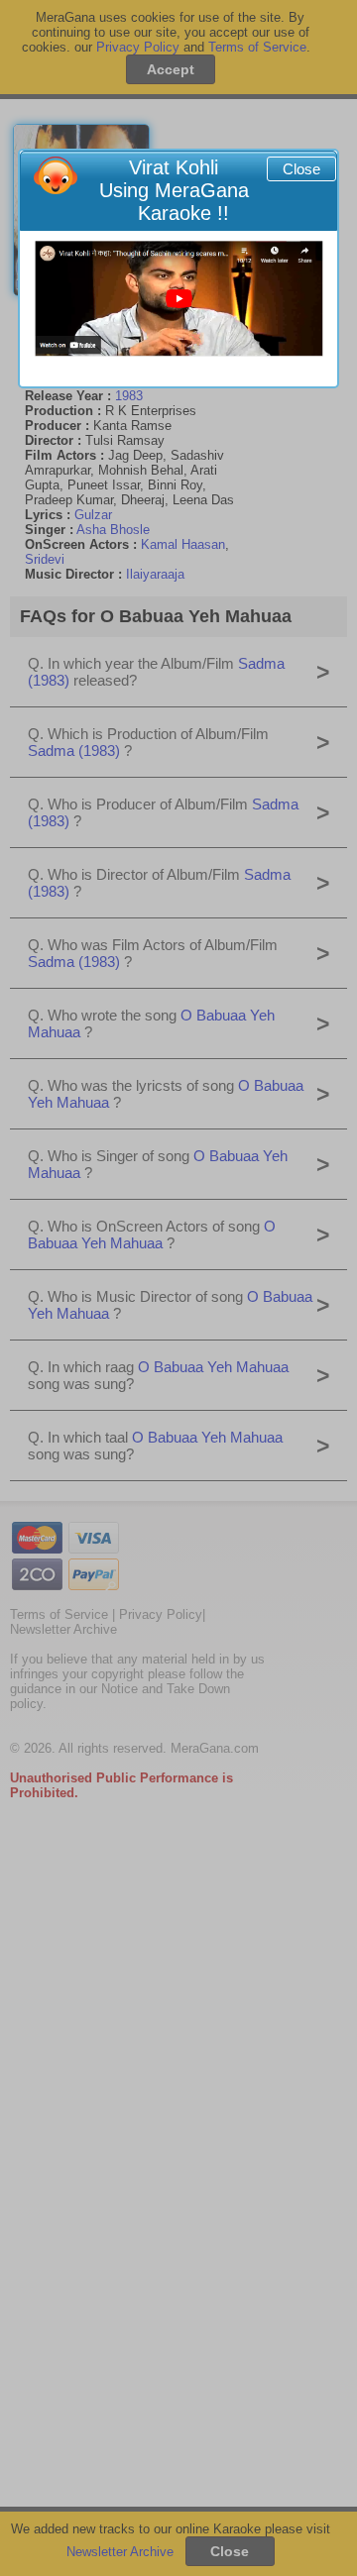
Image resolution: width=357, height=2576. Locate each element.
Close (301, 169)
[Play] (179, 299)
